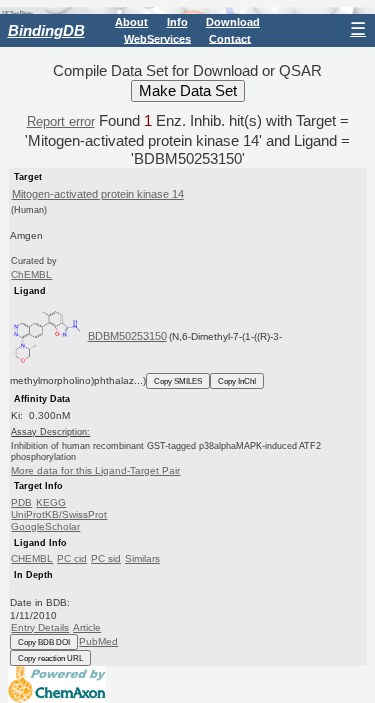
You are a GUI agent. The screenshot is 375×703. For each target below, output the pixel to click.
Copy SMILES (178, 381)
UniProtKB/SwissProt (59, 514)
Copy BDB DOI (44, 642)
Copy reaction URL (50, 658)
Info (177, 22)
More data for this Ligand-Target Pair (95, 470)
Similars (142, 558)
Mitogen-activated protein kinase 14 (98, 194)
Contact (230, 38)
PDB (21, 502)
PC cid (72, 558)
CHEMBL (32, 558)
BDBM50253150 (127, 336)
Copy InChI (237, 381)
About (131, 22)
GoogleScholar (45, 526)
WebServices (157, 38)
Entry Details (40, 627)
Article (87, 627)
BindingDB (46, 30)
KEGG (51, 502)
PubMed (98, 641)
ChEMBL (31, 274)
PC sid (106, 558)
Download (233, 22)
